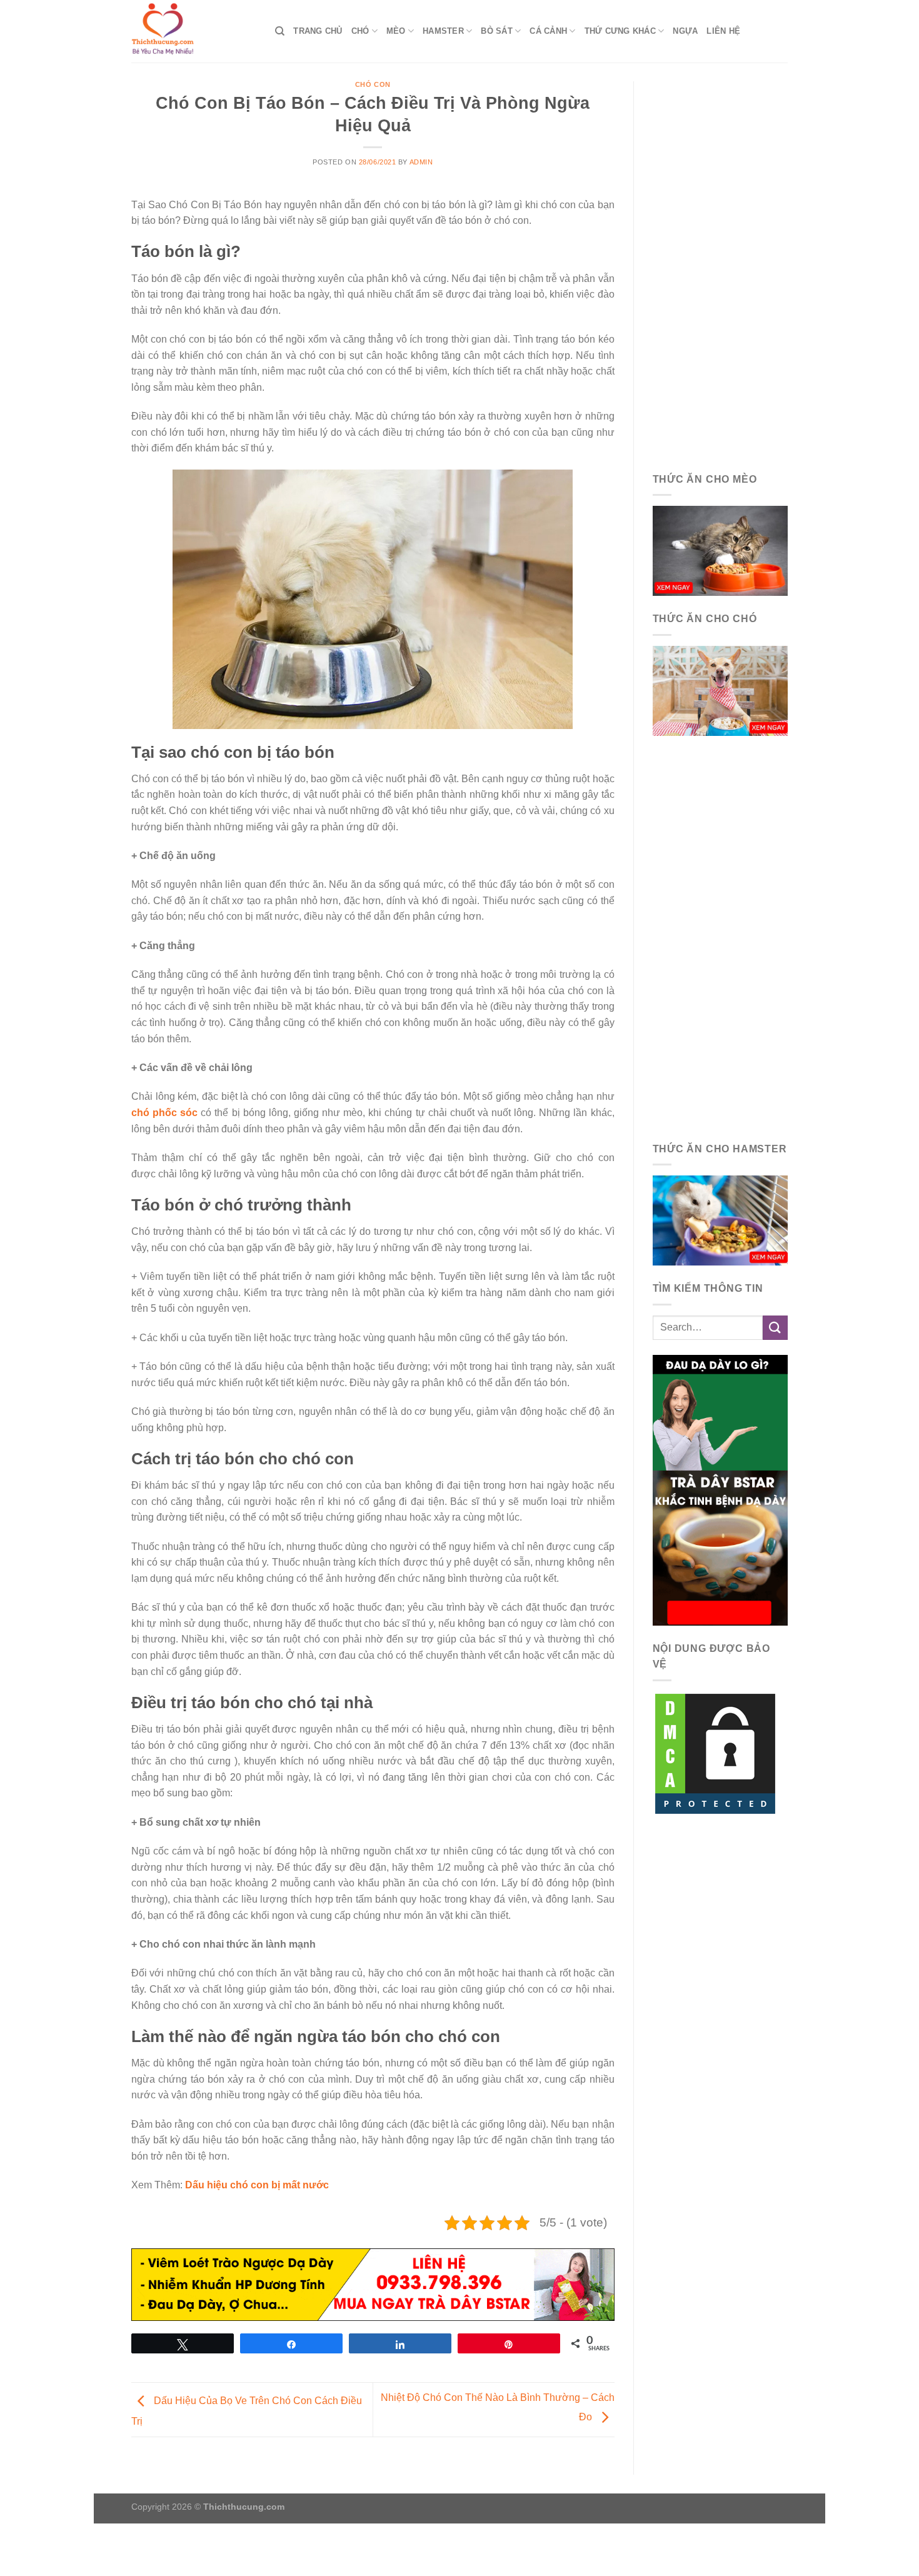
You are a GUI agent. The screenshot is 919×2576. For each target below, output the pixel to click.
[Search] (280, 31)
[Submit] (775, 1328)
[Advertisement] (721, 269)
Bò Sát (497, 31)
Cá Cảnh (548, 31)
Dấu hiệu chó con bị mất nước (257, 2185)
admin (421, 162)
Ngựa (685, 31)
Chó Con (373, 84)
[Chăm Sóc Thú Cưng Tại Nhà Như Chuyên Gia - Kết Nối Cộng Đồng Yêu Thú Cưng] (194, 31)
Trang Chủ (318, 31)
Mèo (396, 31)
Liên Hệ (723, 31)
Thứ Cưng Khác (620, 31)
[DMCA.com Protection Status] (715, 1753)
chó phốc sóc (164, 1113)
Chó (360, 31)
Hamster (443, 31)
